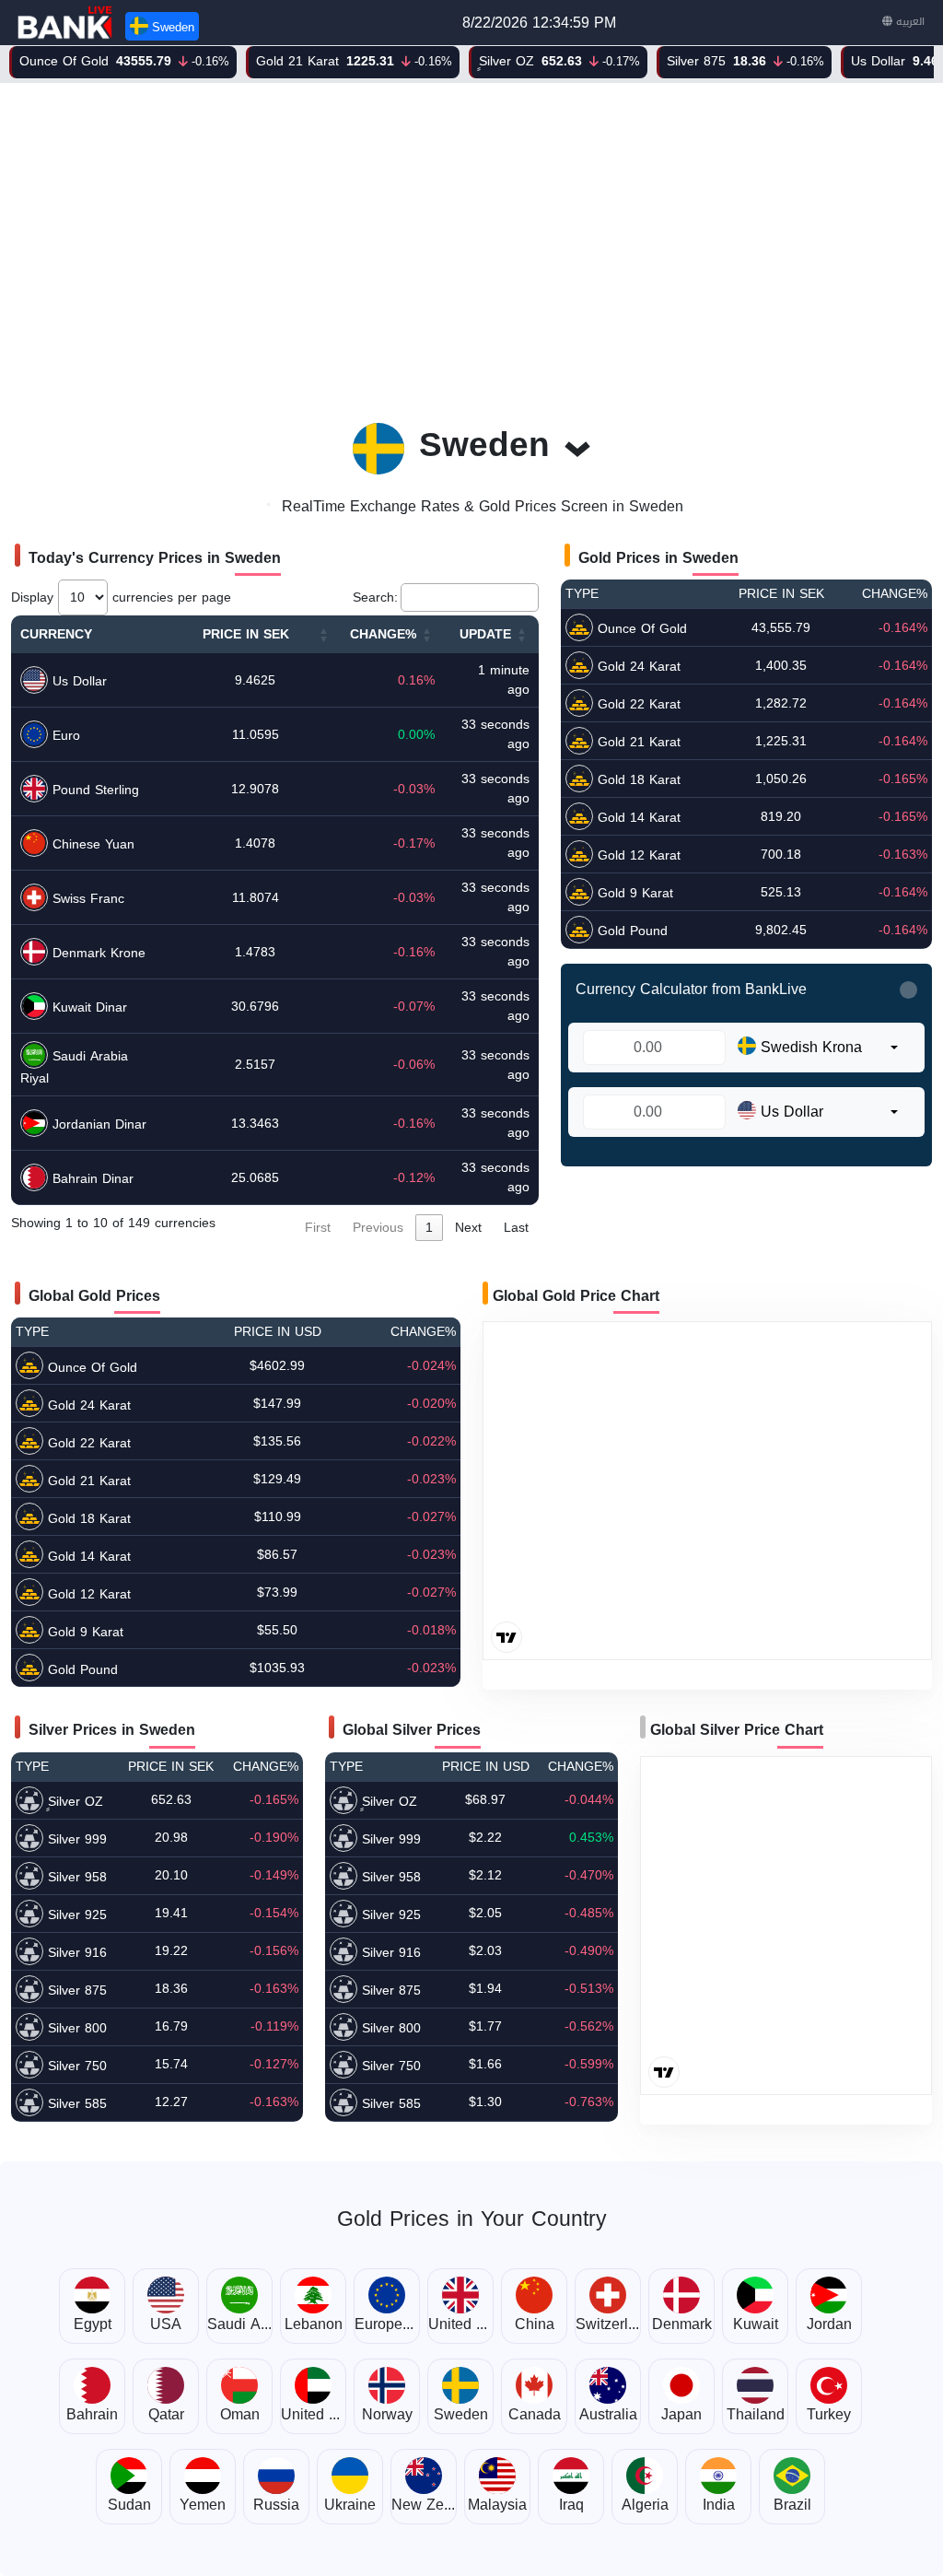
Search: (375, 597)
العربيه (908, 22)
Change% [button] (383, 634)
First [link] (318, 1228)
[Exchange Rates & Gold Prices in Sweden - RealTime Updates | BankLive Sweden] (66, 23)
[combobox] (818, 1048)
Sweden (171, 27)
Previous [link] (378, 1228)
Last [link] (516, 1228)
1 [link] (429, 1228)
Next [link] (468, 1228)
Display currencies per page (121, 597)
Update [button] (485, 634)
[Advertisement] (471, 242)
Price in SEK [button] (246, 634)
